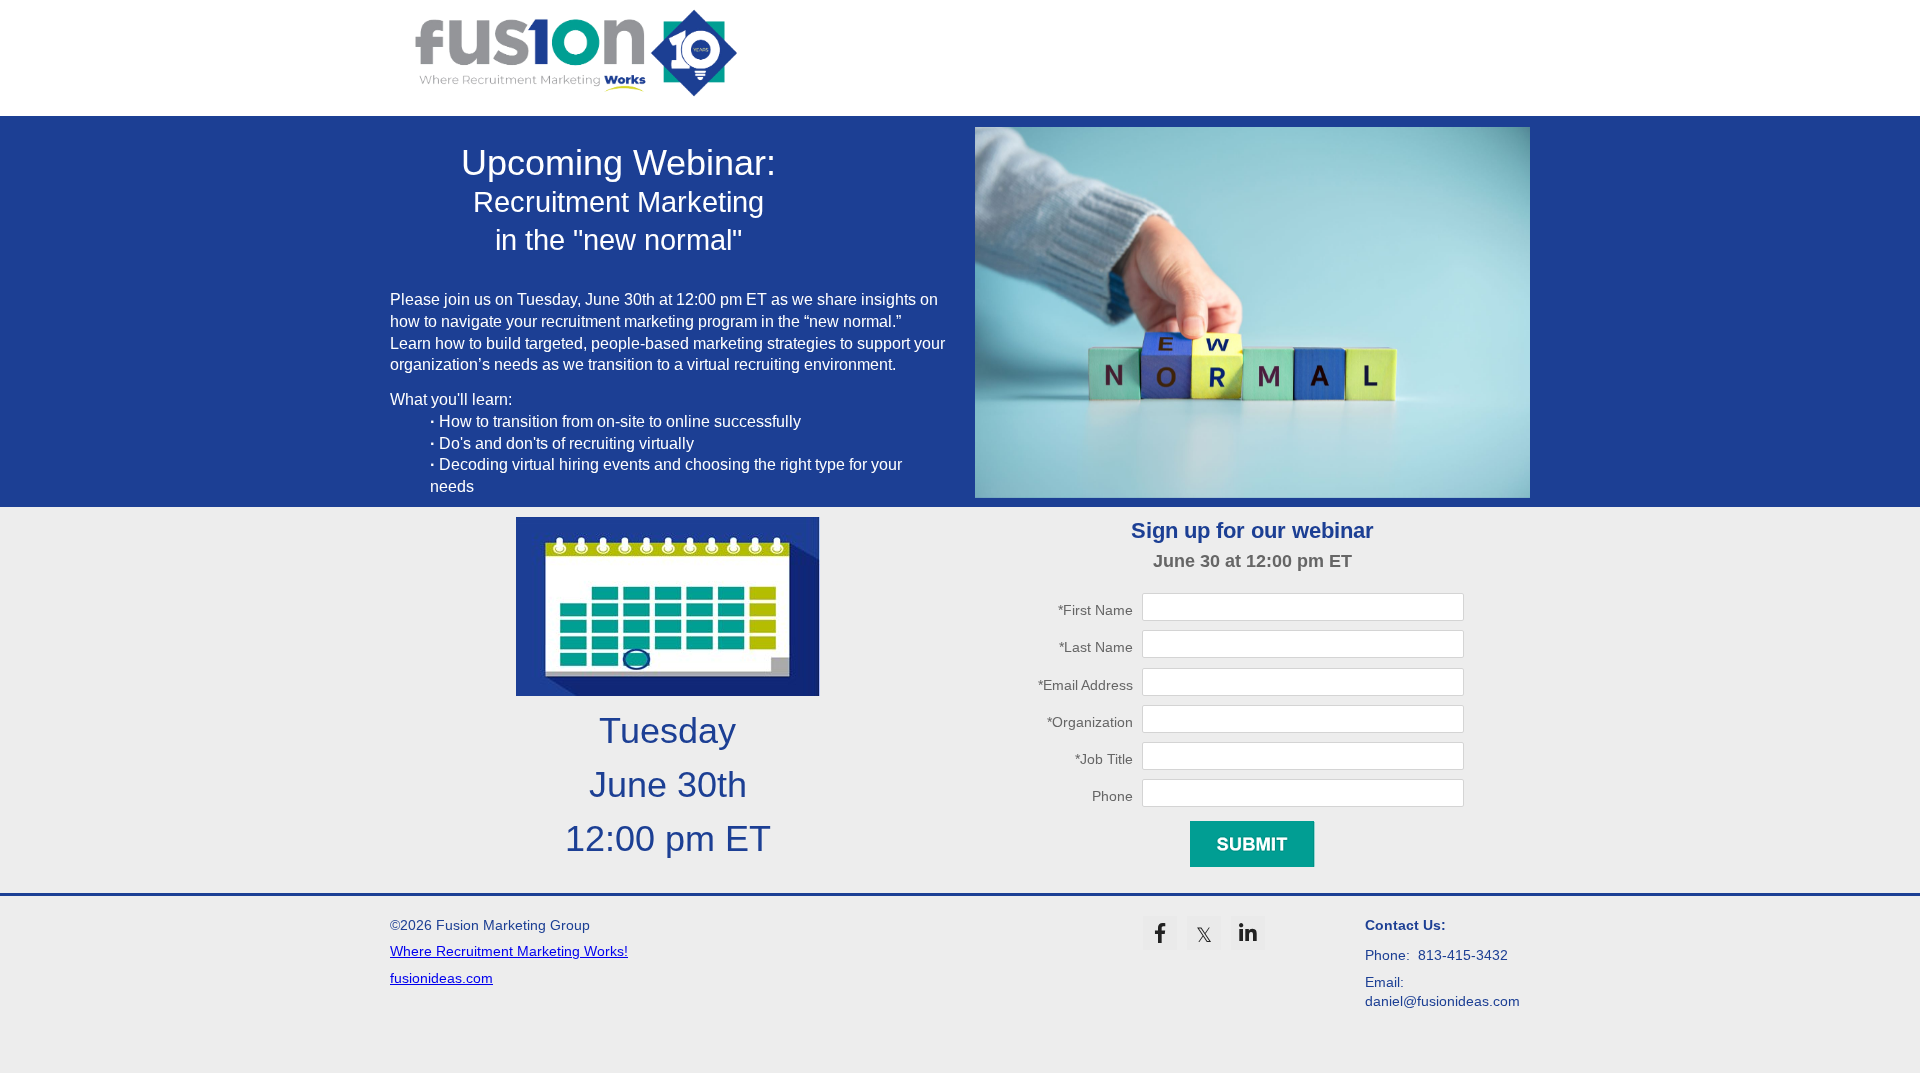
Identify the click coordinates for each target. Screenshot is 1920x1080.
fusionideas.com (441, 978)
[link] (1160, 933)
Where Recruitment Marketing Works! (509, 951)
